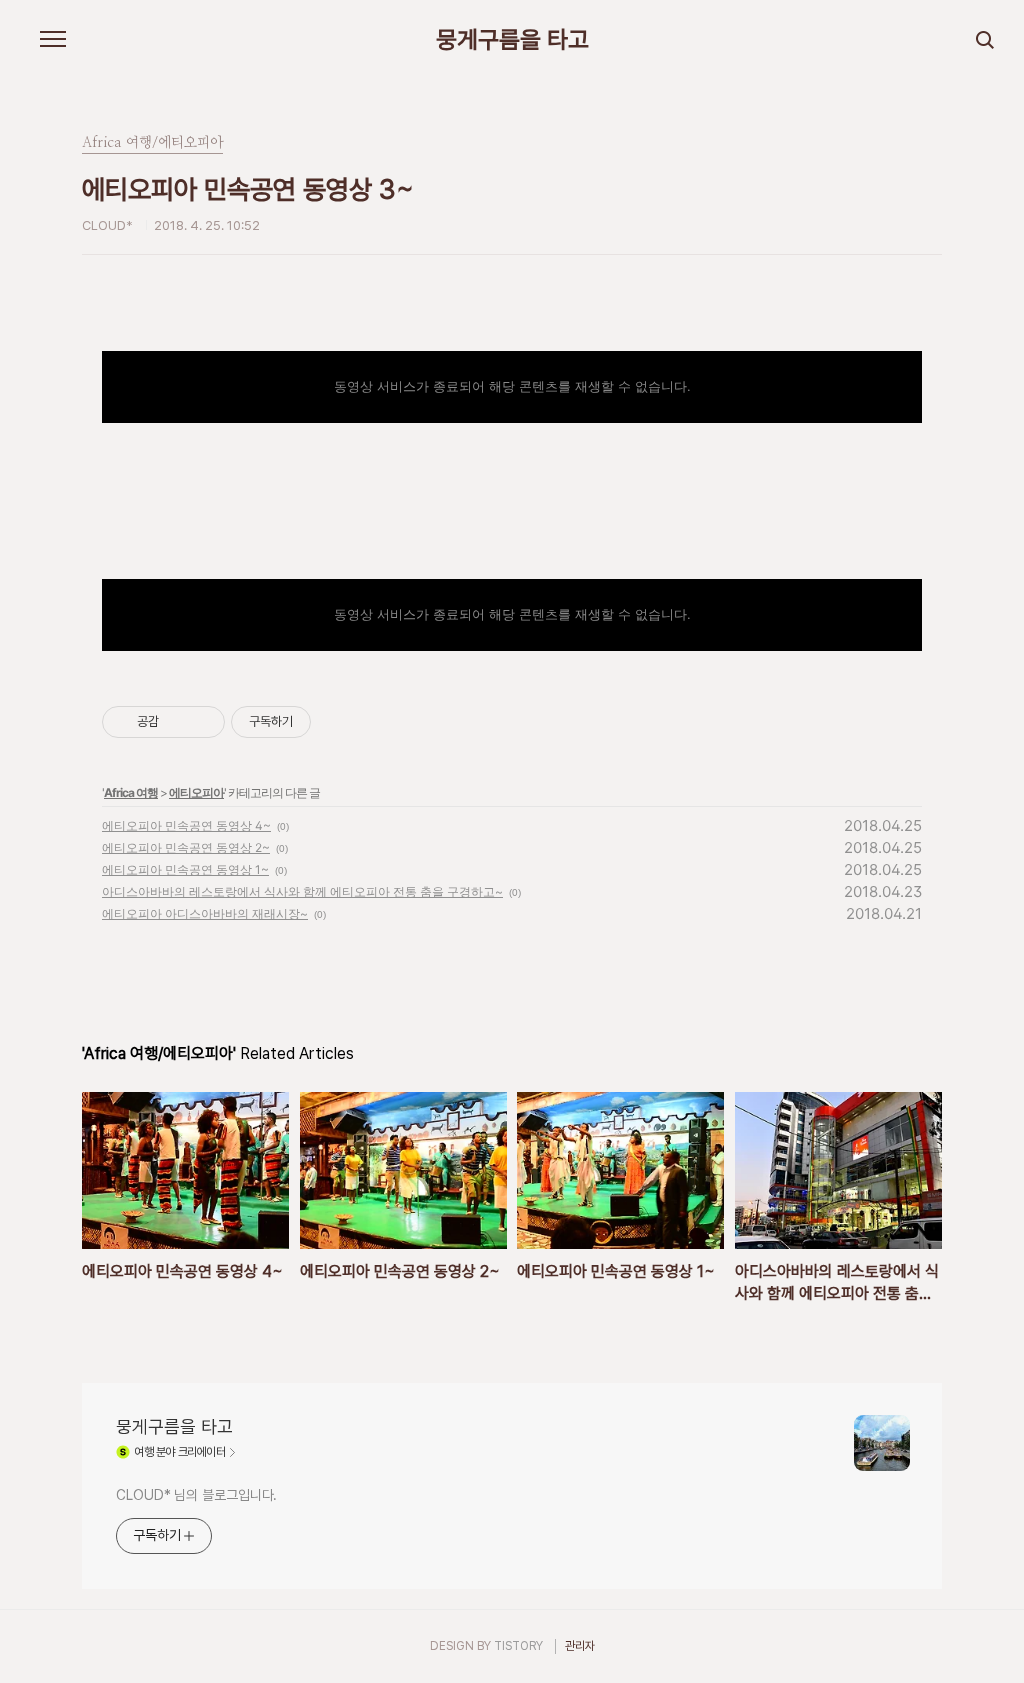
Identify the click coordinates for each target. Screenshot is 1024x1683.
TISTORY (518, 1646)
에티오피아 (196, 792)
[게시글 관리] (202, 722)
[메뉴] (53, 40)
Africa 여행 (131, 792)
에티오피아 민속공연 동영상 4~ (186, 825)
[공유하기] (177, 722)
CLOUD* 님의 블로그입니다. (196, 1495)
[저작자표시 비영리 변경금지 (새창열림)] (338, 722)
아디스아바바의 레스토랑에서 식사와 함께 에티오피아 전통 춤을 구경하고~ (302, 891)
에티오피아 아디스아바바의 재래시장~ (205, 913)
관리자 (580, 1646)
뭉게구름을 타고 (512, 40)
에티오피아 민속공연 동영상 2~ (186, 847)
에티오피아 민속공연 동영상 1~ (185, 869)
